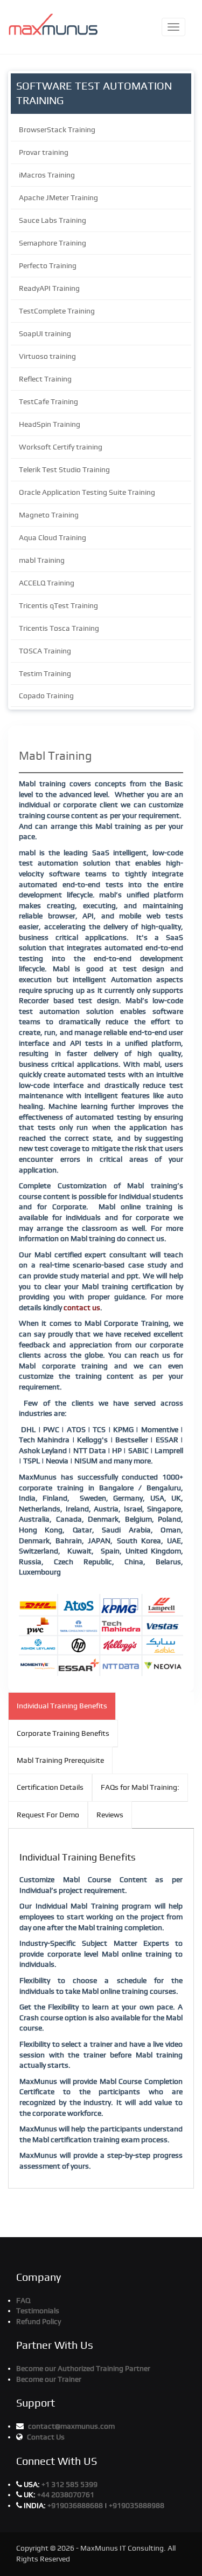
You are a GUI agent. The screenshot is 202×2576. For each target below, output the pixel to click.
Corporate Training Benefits (63, 1733)
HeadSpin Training (50, 424)
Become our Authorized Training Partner (83, 2368)
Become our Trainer (49, 2379)
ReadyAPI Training (49, 288)
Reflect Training (45, 379)
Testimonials (38, 2311)
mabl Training (42, 560)
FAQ (23, 2300)
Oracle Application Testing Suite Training (87, 492)
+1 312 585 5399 (69, 2484)
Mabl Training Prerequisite (60, 1760)
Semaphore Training (53, 243)
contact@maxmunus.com (71, 2426)
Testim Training (45, 673)
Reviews (110, 1815)
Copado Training (46, 696)
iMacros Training (47, 175)
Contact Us (46, 2437)
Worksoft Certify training (61, 447)
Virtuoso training (47, 356)
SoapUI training (45, 333)
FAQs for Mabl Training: (140, 1787)
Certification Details (50, 1787)
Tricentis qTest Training (58, 605)
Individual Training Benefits (62, 1706)
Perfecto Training (48, 265)
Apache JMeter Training (58, 197)
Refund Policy (39, 2321)
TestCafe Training (48, 401)
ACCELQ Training (47, 583)
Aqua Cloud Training (53, 537)
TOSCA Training (45, 651)
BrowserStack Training (57, 130)
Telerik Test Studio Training (64, 469)
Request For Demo (48, 1815)
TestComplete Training (57, 311)
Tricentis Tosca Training (59, 628)
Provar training (44, 152)
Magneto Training (49, 515)
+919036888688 (76, 2505)
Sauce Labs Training (53, 220)
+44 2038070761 (66, 2495)
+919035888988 (137, 2505)
